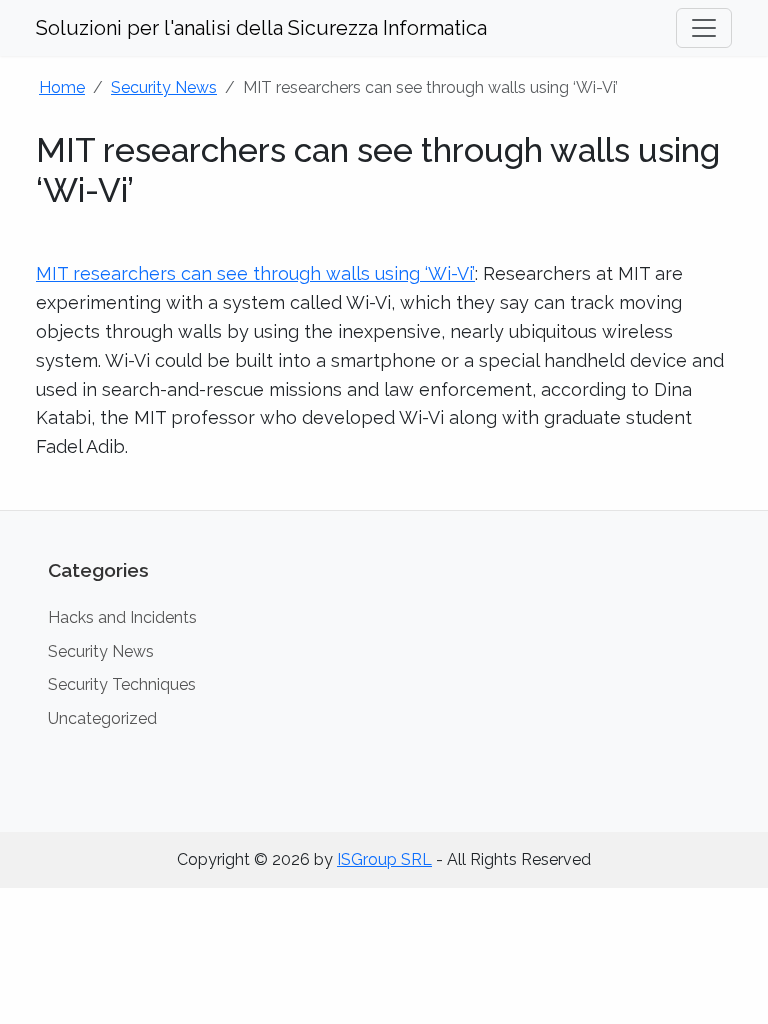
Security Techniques (122, 684)
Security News (164, 87)
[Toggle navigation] (704, 28)
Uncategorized (102, 718)
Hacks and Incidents (122, 617)
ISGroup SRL (384, 859)
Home (62, 87)
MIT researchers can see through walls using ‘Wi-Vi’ (255, 273)
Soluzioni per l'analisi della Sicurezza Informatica (261, 28)
